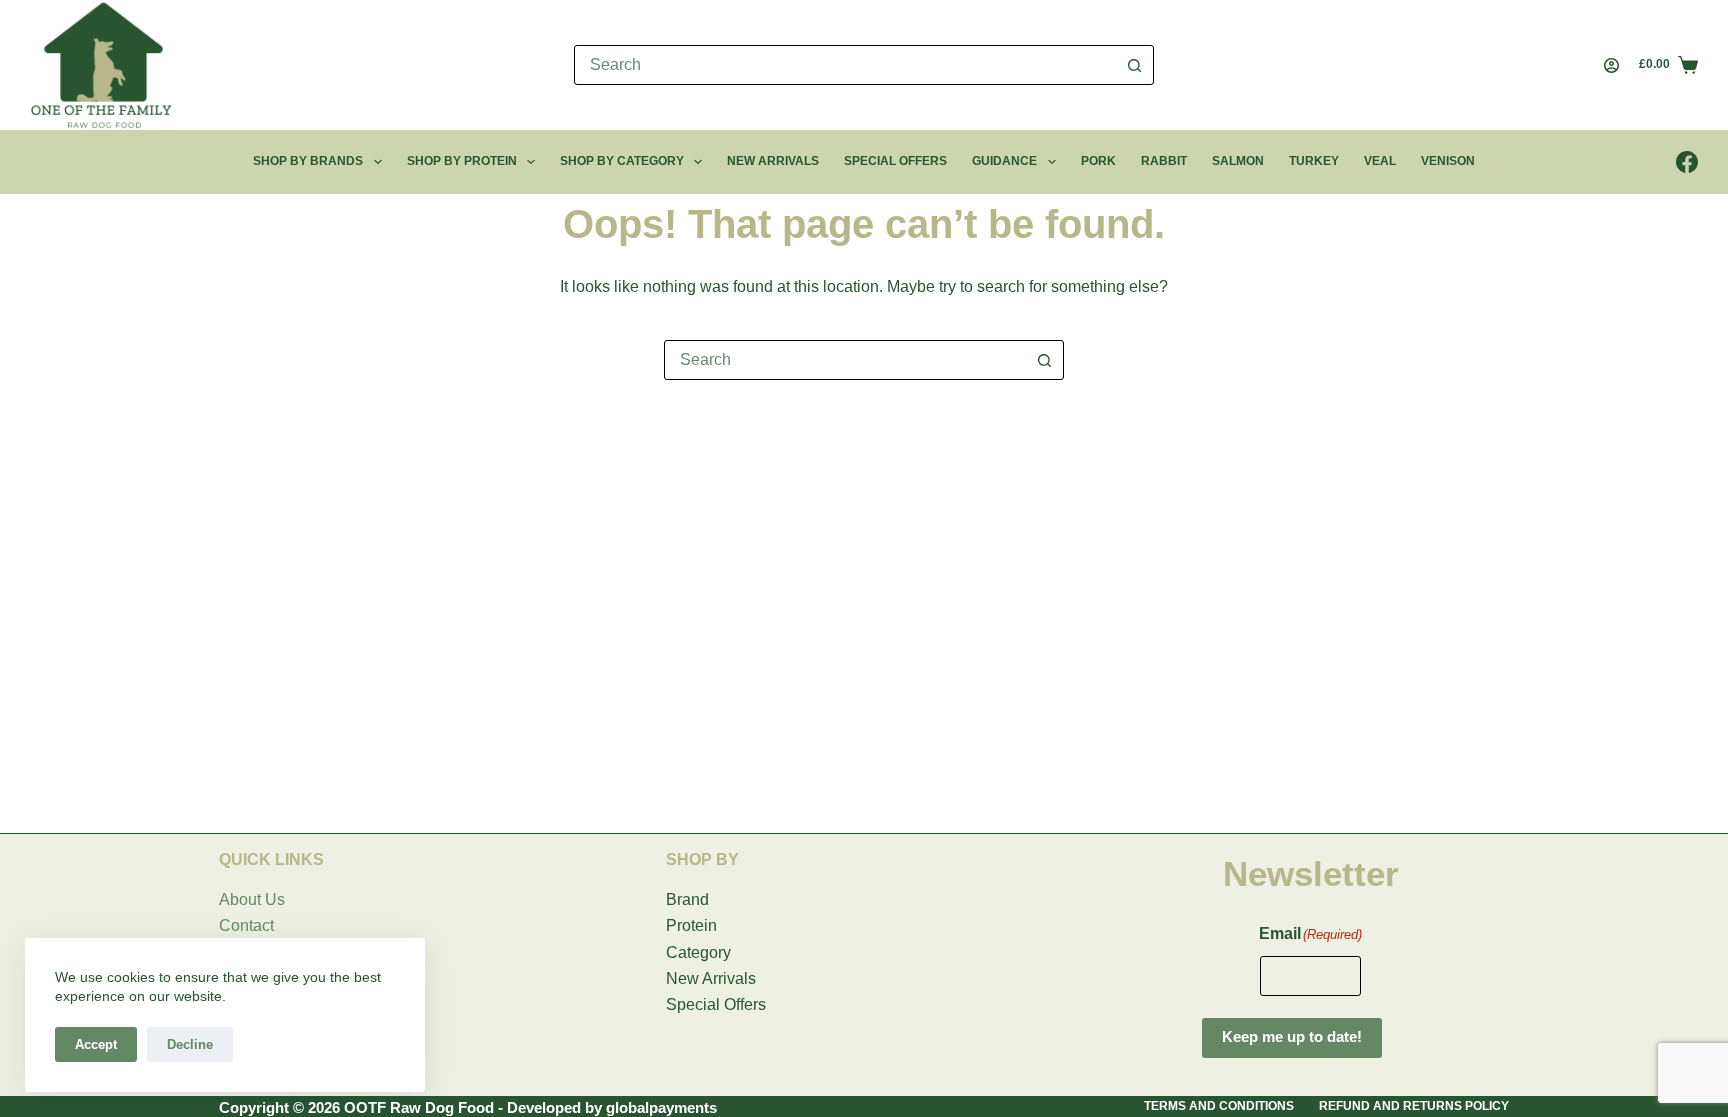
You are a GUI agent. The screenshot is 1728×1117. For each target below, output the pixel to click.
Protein (691, 925)
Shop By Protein (462, 161)
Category (698, 952)
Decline (190, 1044)
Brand (687, 899)
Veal (1380, 161)
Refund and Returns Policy (1414, 1106)
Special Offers (895, 161)
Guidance (1004, 161)
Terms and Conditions (1219, 1106)
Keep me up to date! (1292, 1036)
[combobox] (845, 65)
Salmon (1238, 161)
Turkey (1314, 161)
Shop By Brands (308, 161)
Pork (1098, 161)
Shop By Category (622, 161)
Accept (96, 1044)
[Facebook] (1687, 162)
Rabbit (1164, 161)
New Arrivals (773, 161)
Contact (246, 925)
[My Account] (1611, 65)
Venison (1448, 161)
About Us (252, 899)
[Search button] (1134, 65)
